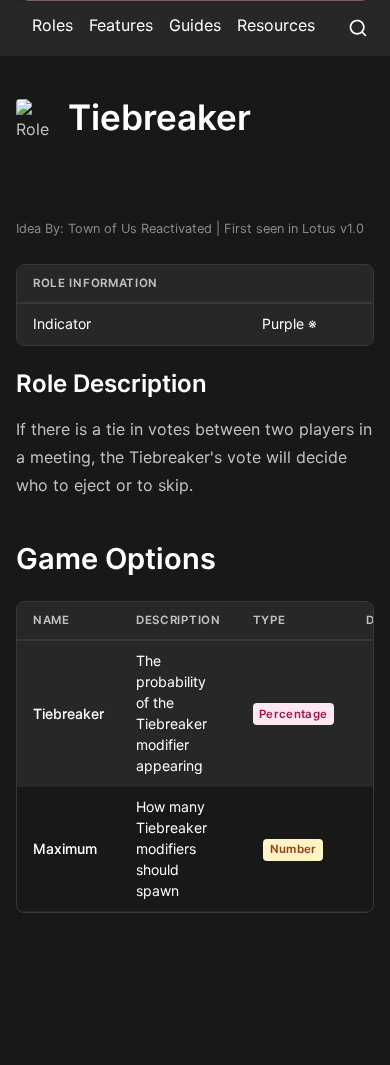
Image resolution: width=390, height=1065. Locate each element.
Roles (52, 25)
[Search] (358, 28)
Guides (195, 25)
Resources (276, 25)
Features (121, 25)
